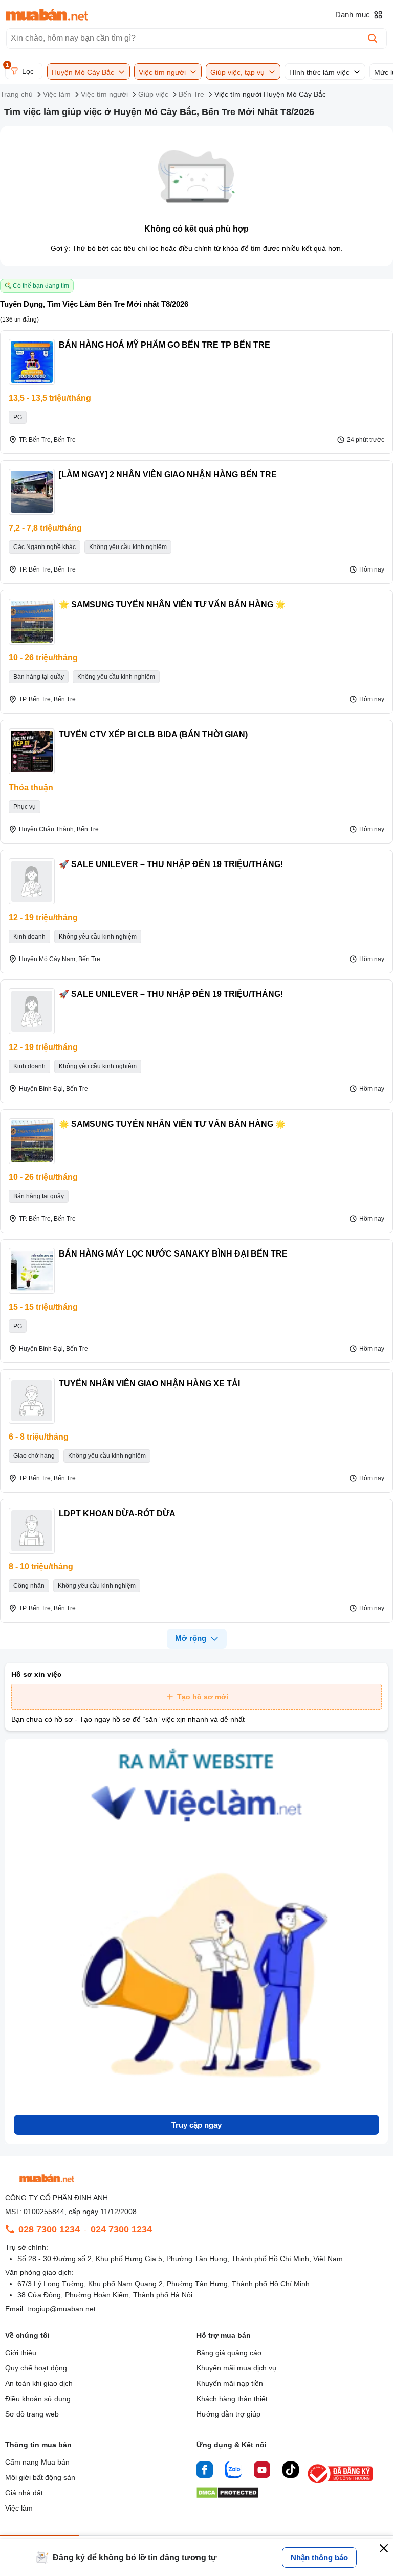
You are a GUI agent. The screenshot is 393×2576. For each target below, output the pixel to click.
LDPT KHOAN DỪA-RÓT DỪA (117, 1513)
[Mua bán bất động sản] (47, 15)
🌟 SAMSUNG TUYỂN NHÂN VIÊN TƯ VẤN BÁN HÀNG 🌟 (172, 605)
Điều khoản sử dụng (38, 2399)
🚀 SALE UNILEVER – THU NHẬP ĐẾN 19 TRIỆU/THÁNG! (171, 864)
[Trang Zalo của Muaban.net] (233, 2471)
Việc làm (19, 2508)
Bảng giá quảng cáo (229, 2353)
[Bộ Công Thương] (341, 2484)
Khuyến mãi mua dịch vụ (236, 2368)
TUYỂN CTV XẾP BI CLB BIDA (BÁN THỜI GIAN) (153, 734)
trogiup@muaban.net (61, 2309)
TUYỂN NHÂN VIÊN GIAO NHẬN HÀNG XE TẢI (149, 1384)
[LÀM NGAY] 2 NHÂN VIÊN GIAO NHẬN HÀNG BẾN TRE (168, 475)
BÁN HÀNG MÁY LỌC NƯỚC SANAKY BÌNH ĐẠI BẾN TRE (173, 1254)
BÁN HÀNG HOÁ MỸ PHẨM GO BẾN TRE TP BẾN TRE (165, 345)
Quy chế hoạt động (36, 2368)
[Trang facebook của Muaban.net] (205, 2471)
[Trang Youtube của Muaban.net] (262, 2471)
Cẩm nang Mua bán (37, 2462)
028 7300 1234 (49, 2229)
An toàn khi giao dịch (39, 2383)
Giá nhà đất (24, 2493)
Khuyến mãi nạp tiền (230, 2383)
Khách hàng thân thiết (232, 2399)
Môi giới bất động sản (40, 2477)
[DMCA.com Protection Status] (227, 2495)
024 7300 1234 (121, 2229)
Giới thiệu (21, 2353)
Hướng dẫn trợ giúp (228, 2414)
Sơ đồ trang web (32, 2414)
